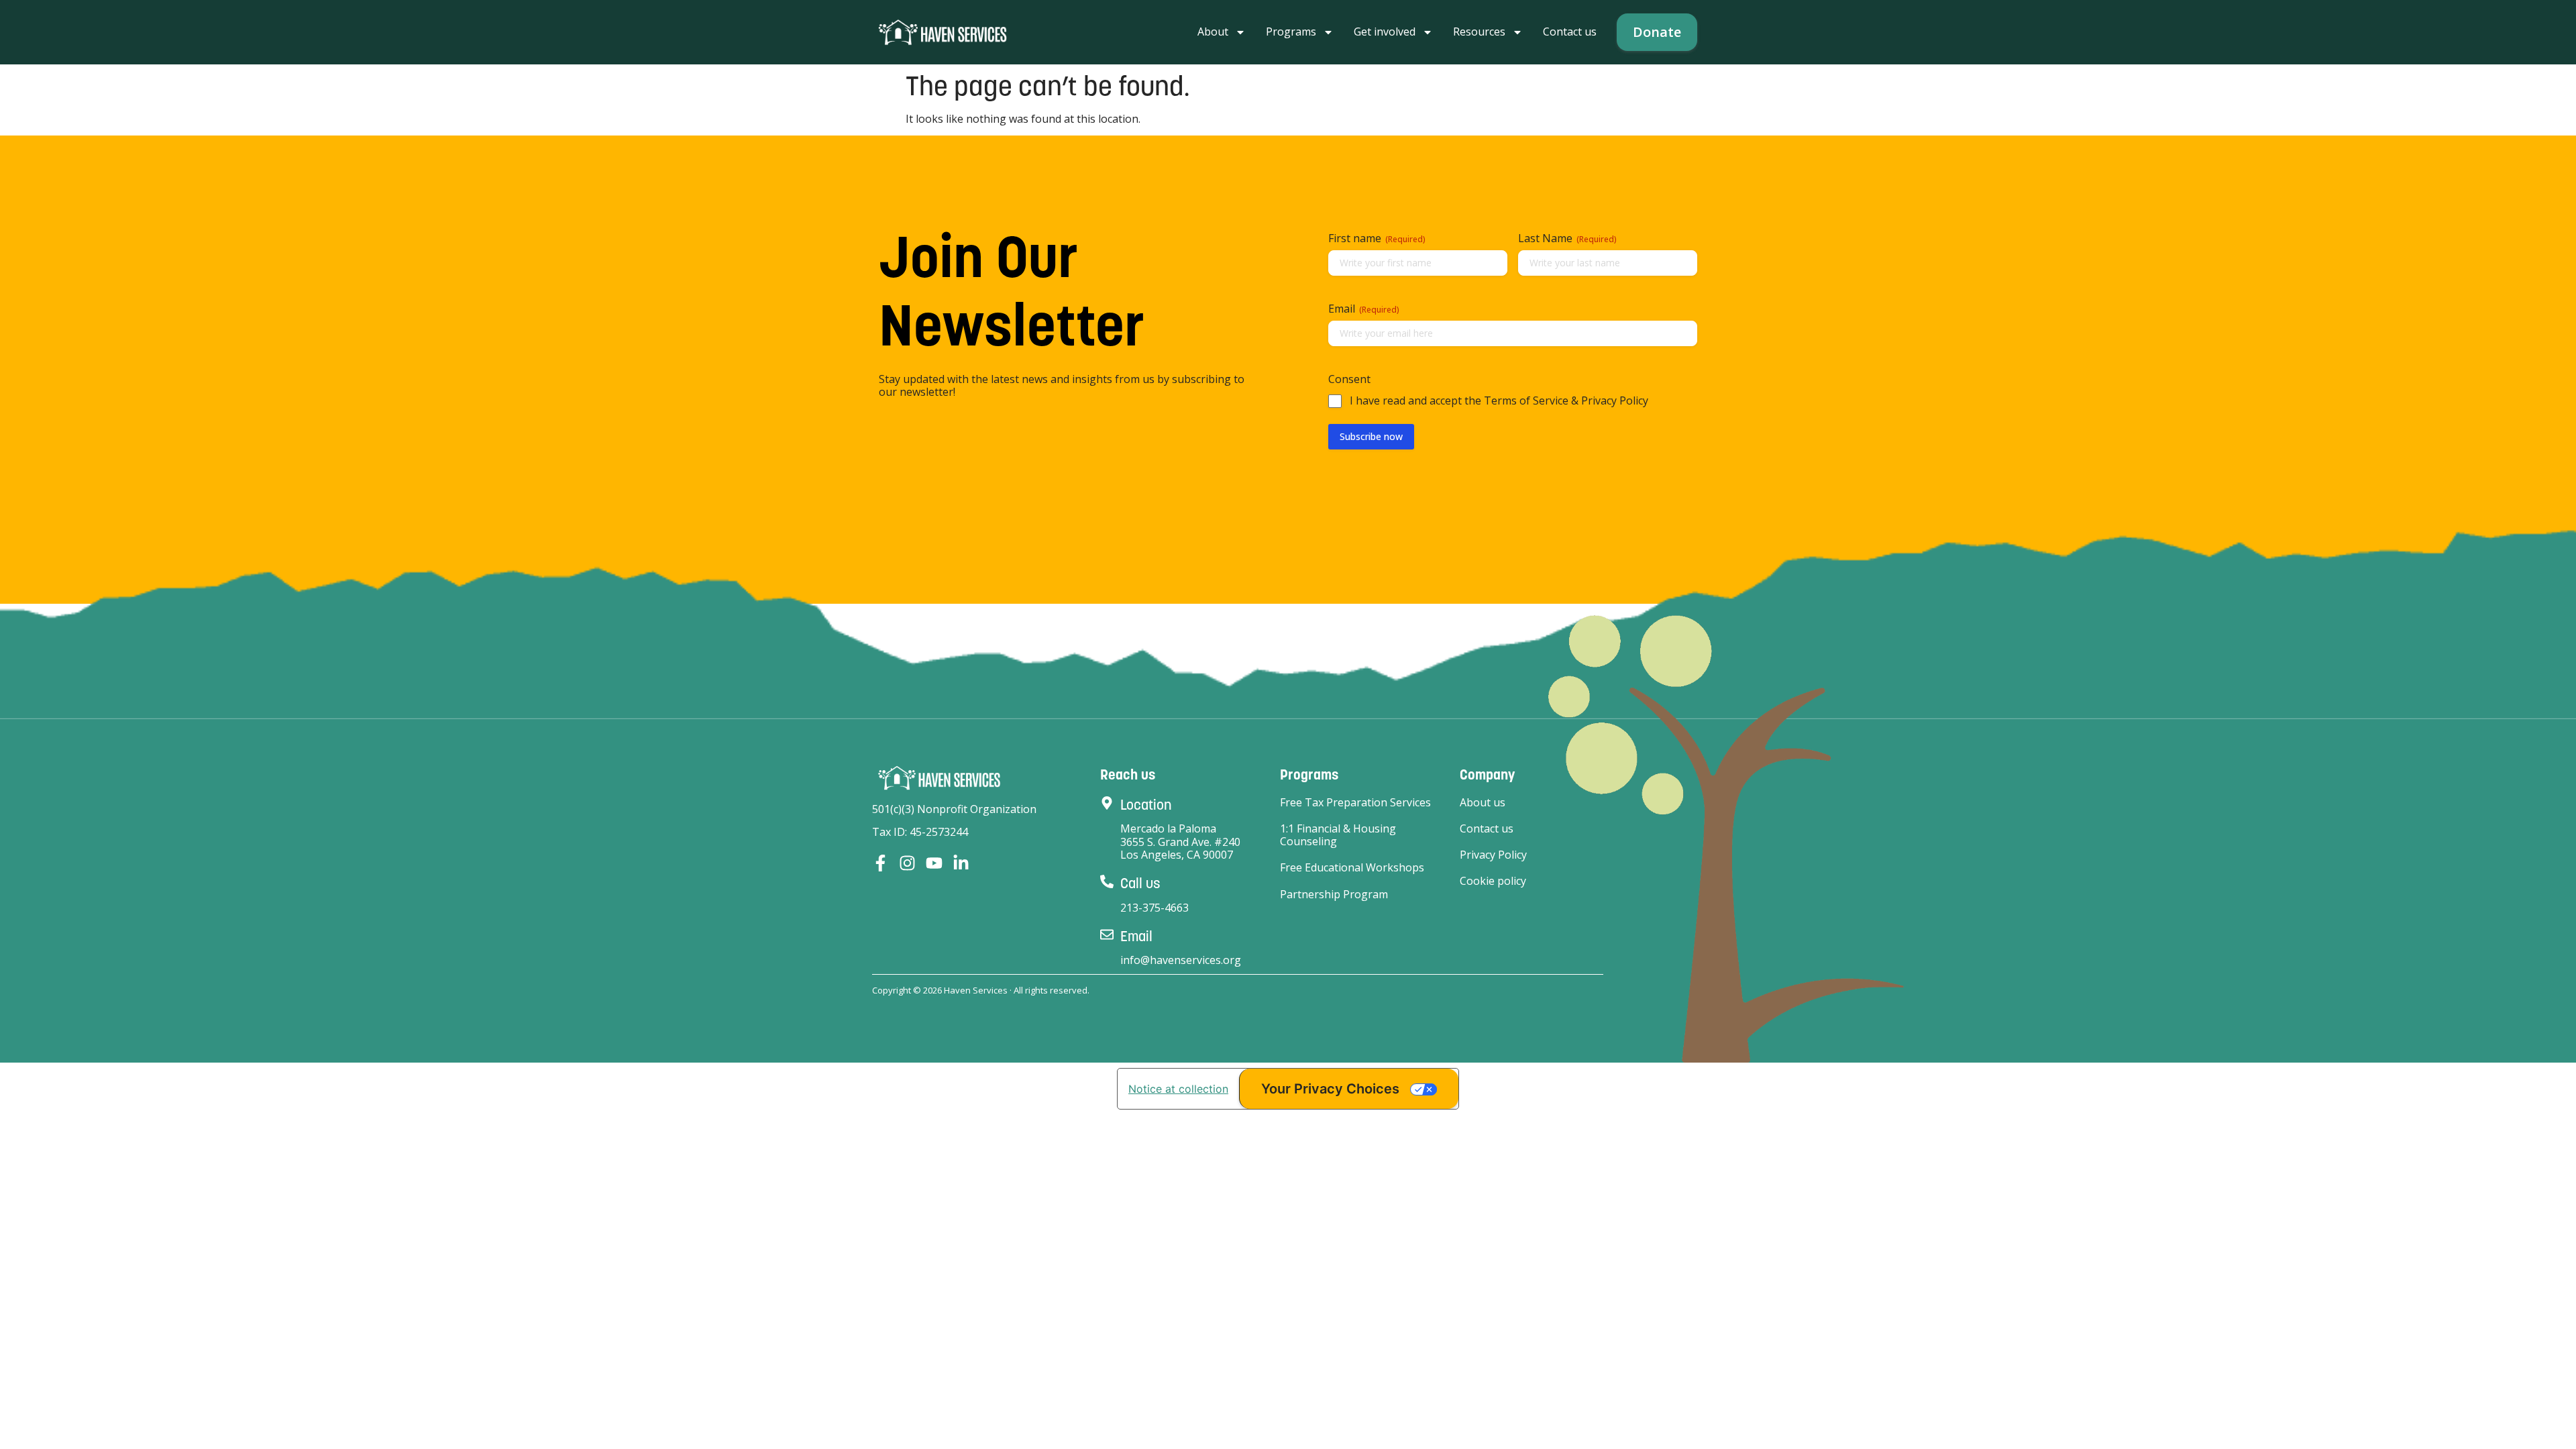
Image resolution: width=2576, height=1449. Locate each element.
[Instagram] (907, 863)
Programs (1291, 32)
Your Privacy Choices (1330, 1089)
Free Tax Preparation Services (1355, 803)
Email (1136, 936)
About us (1483, 803)
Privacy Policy (1493, 855)
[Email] (1107, 934)
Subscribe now (1371, 436)
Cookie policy (1493, 881)
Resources (1479, 32)
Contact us (1570, 32)
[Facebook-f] (880, 863)
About (1213, 32)
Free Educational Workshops (1352, 868)
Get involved (1385, 32)
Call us (1140, 883)
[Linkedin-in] (961, 863)
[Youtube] (934, 863)
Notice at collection (1178, 1089)
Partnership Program (1334, 895)
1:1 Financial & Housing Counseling (1338, 835)
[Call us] (1107, 881)
